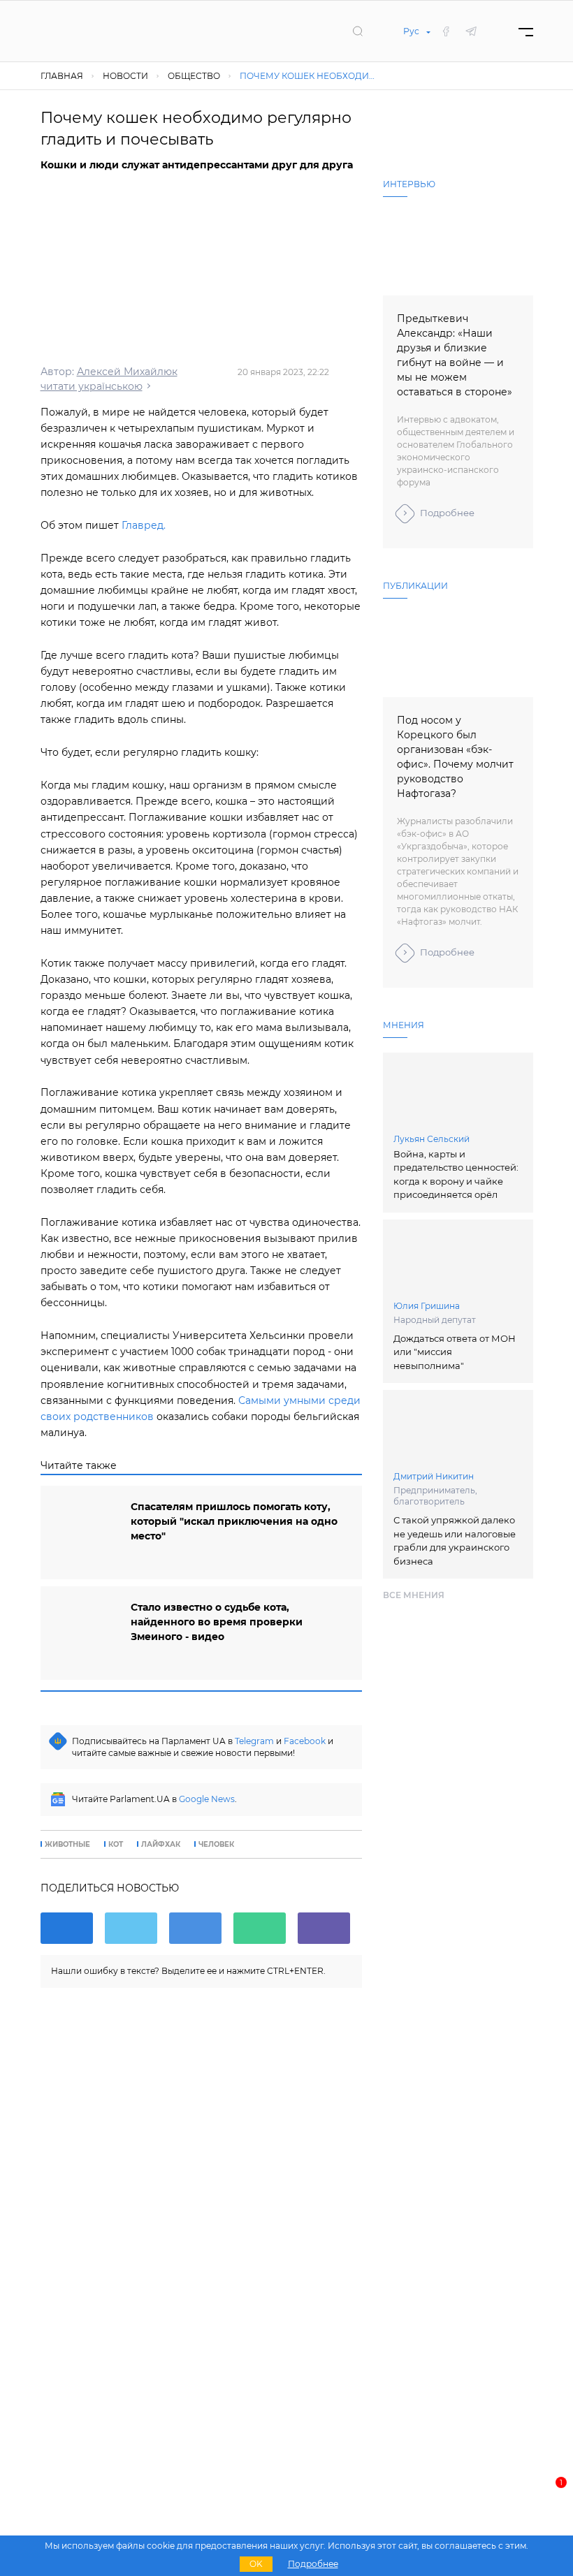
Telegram (254, 1741)
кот (116, 1845)
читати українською (92, 386)
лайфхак (161, 1845)
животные (67, 1845)
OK (256, 2564)
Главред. (144, 525)
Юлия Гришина (427, 1306)
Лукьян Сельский (431, 1139)
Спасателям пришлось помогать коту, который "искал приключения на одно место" (234, 1521)
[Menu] (526, 31)
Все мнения (414, 1595)
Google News (207, 1799)
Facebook (305, 1741)
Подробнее (447, 513)
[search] (358, 31)
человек (216, 1845)
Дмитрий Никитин (434, 1476)
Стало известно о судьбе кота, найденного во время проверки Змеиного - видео (217, 1622)
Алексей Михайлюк (127, 372)
